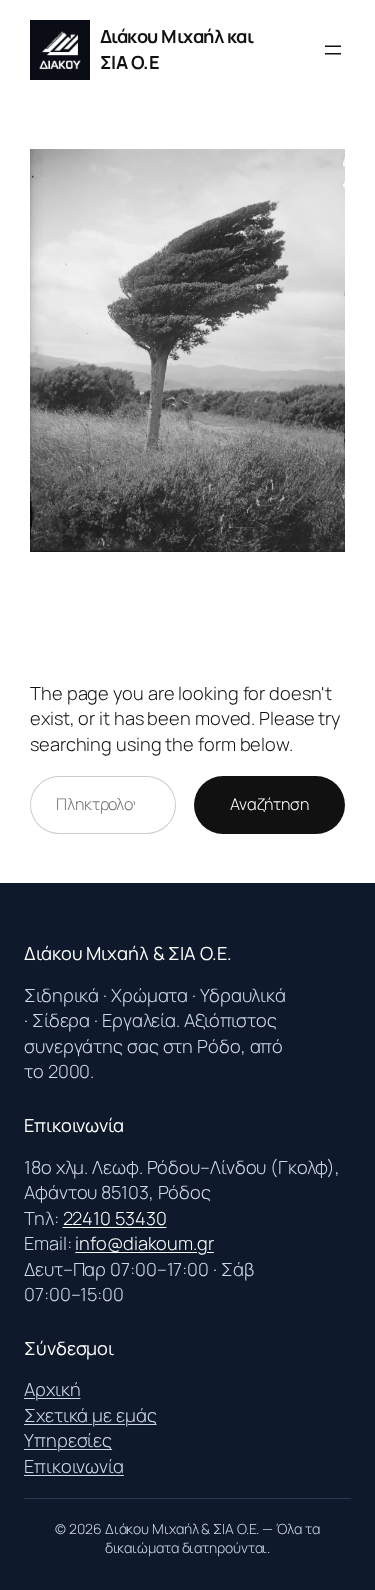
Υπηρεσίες (68, 1440)
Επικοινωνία (74, 1466)
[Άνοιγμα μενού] (333, 50)
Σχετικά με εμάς (90, 1415)
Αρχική (52, 1389)
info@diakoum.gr (144, 1243)
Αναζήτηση (269, 804)
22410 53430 (115, 1218)
